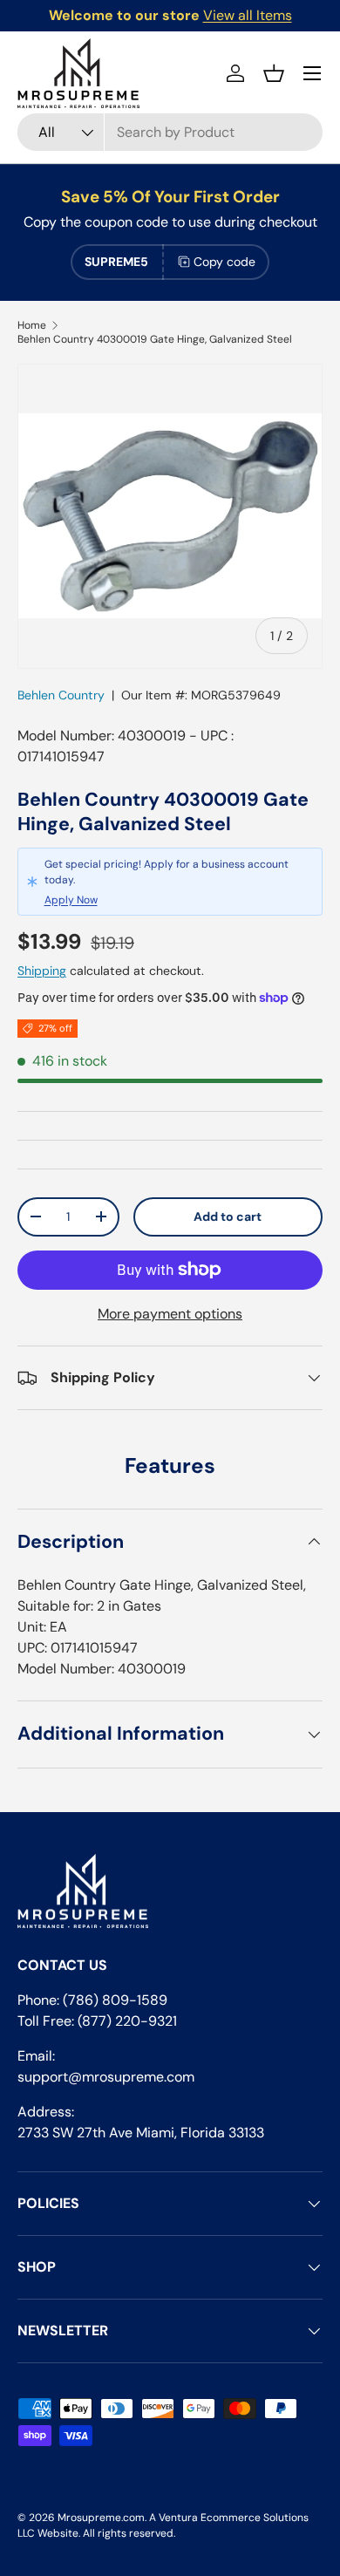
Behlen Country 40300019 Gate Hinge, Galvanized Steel (155, 339)
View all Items (248, 15)
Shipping (42, 971)
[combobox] (170, 132)
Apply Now (71, 900)
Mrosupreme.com (101, 2518)
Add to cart (228, 1216)
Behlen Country (61, 695)
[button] (274, 73)
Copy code (224, 262)
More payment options (170, 1314)
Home (32, 325)
